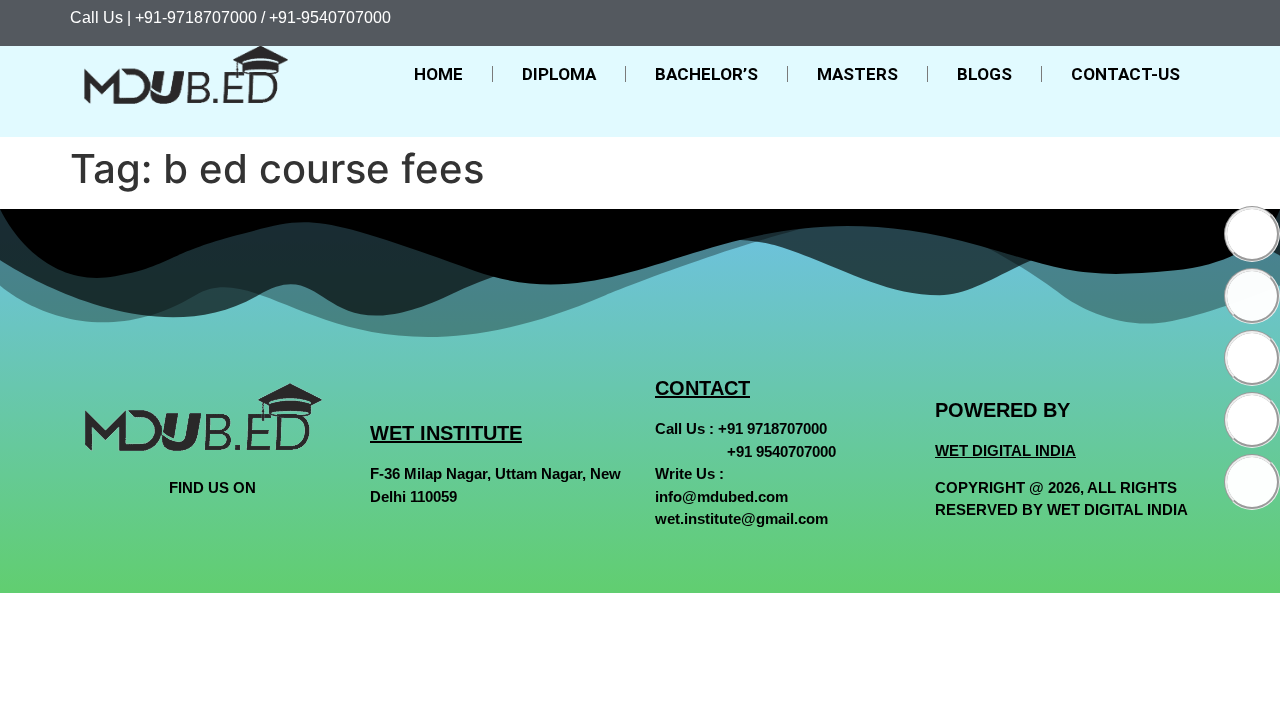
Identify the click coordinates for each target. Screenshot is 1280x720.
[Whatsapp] (1252, 420)
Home (438, 74)
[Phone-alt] (1252, 482)
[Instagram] (1252, 358)
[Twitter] (1252, 296)
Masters (857, 74)
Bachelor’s (706, 74)
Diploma (559, 74)
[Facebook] (1252, 234)
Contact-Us (1125, 74)
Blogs (984, 74)
